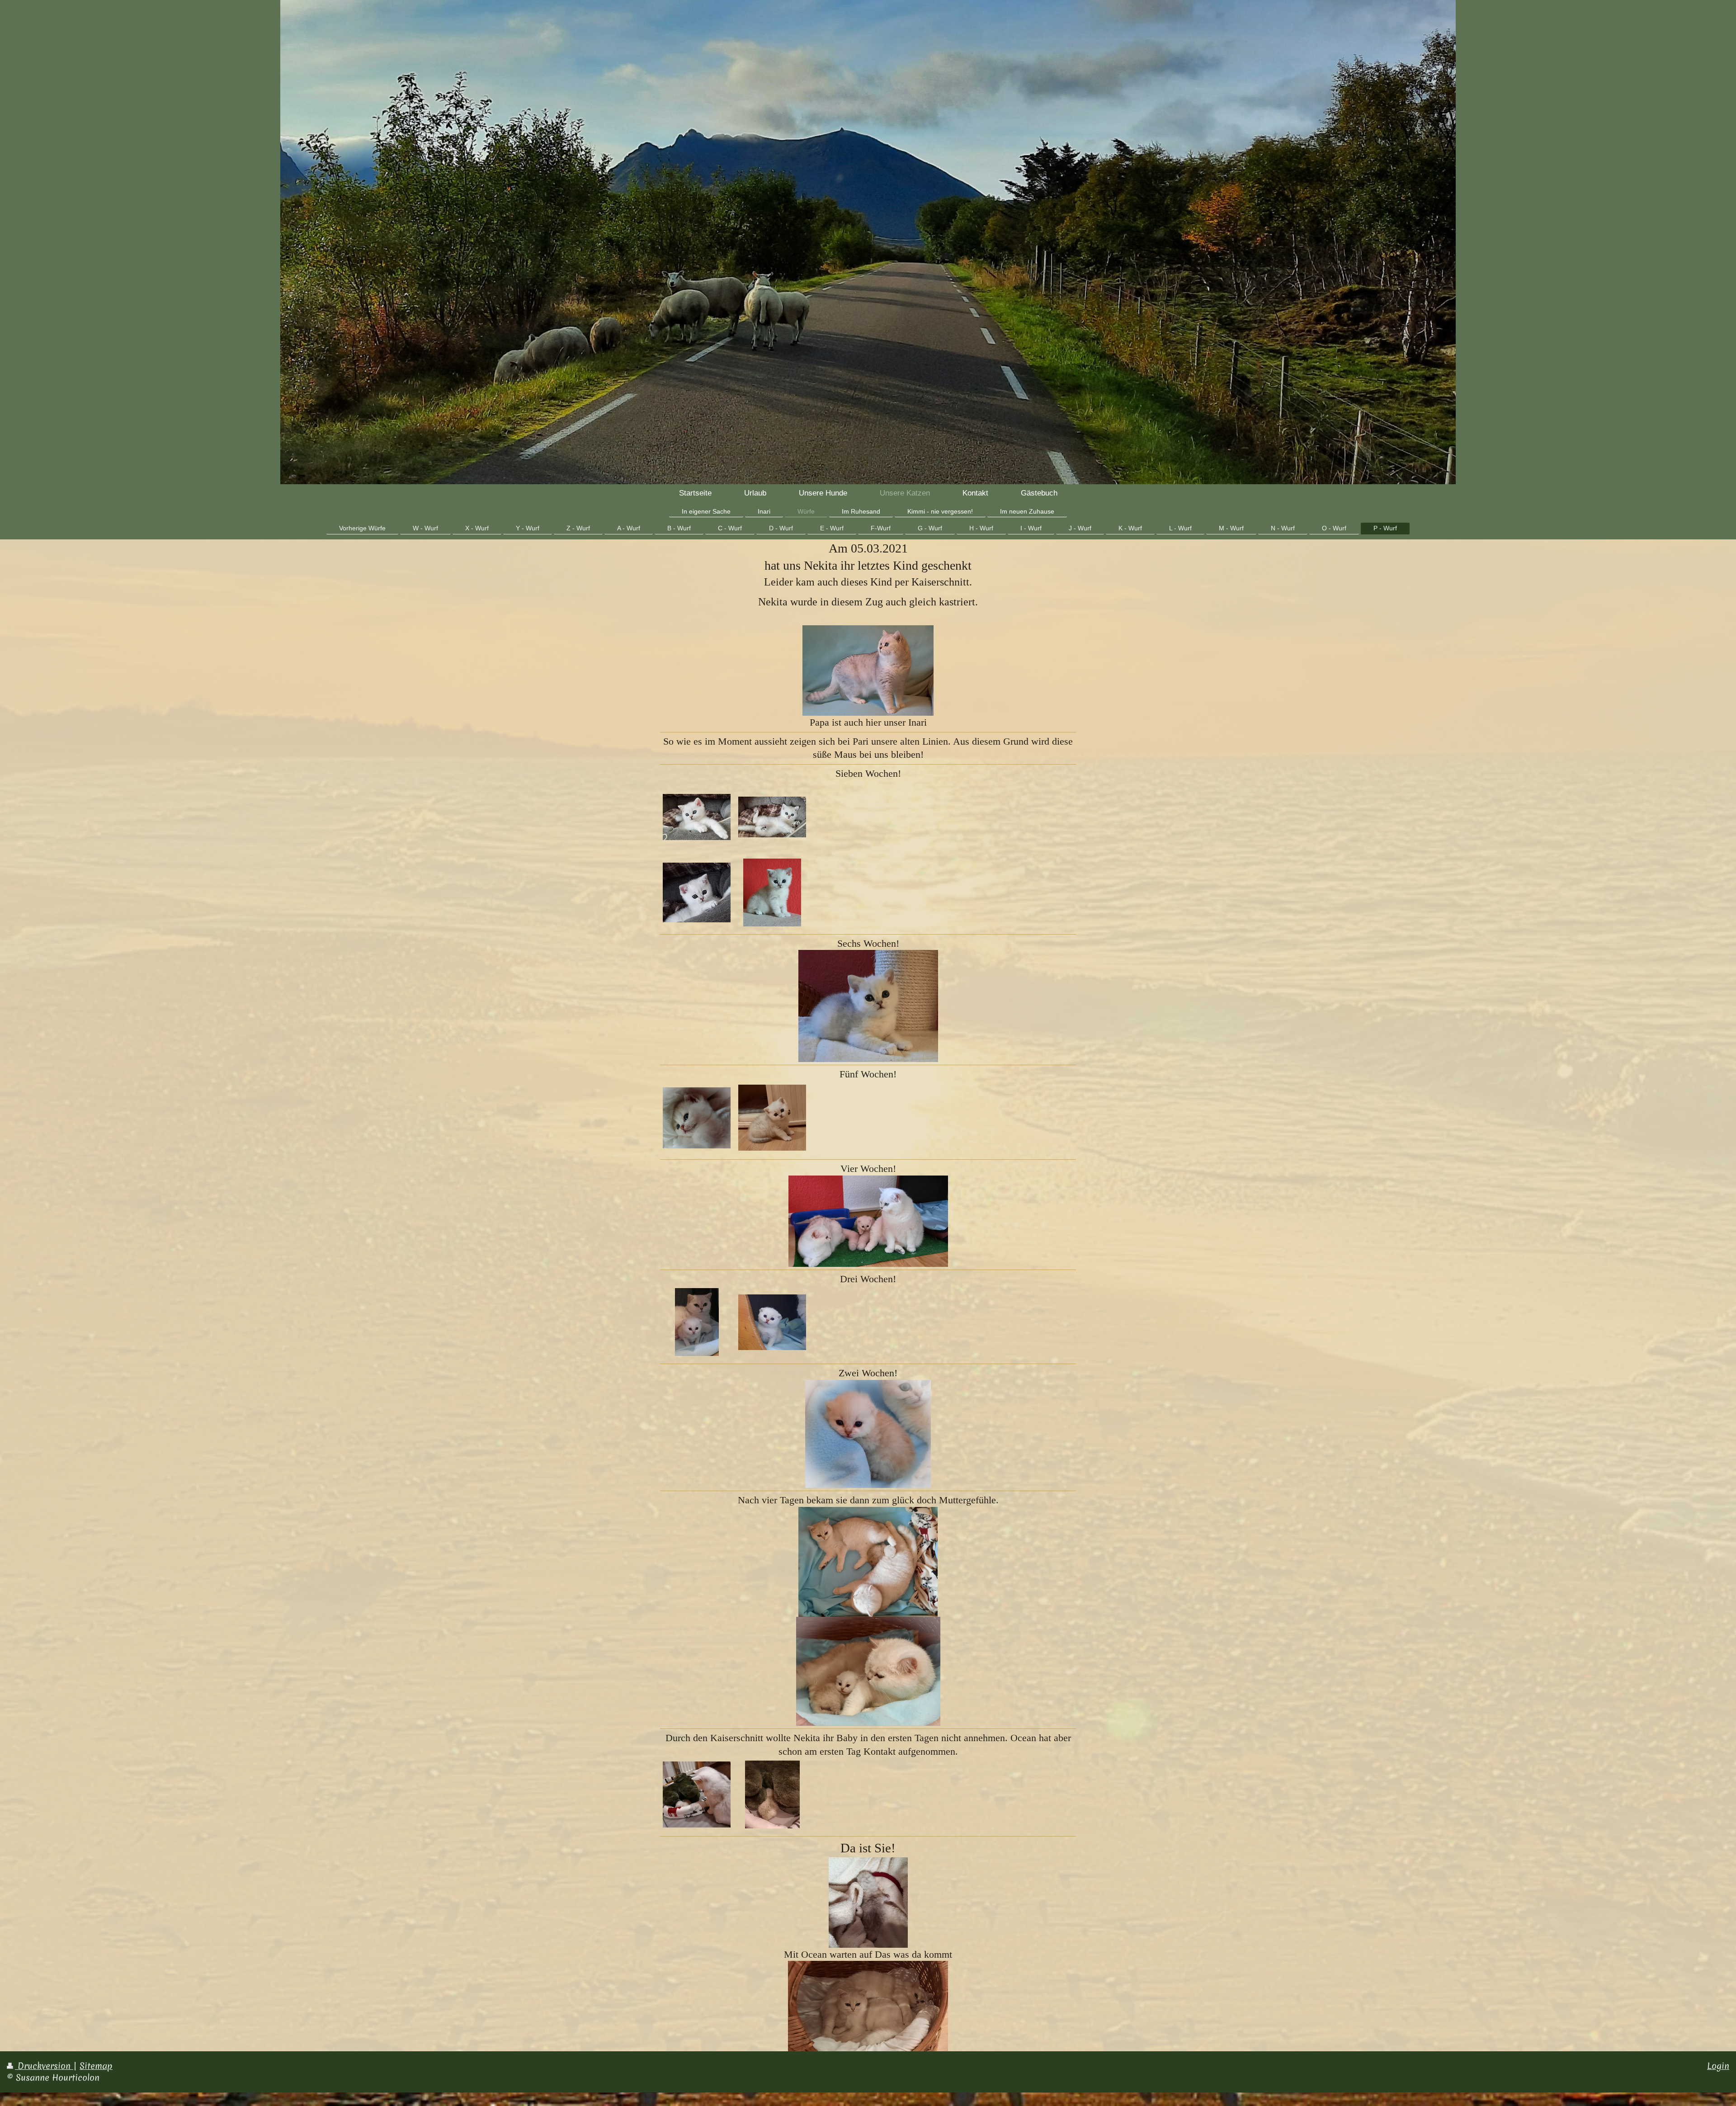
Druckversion (44, 2066)
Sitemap (96, 2066)
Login (1718, 2066)
